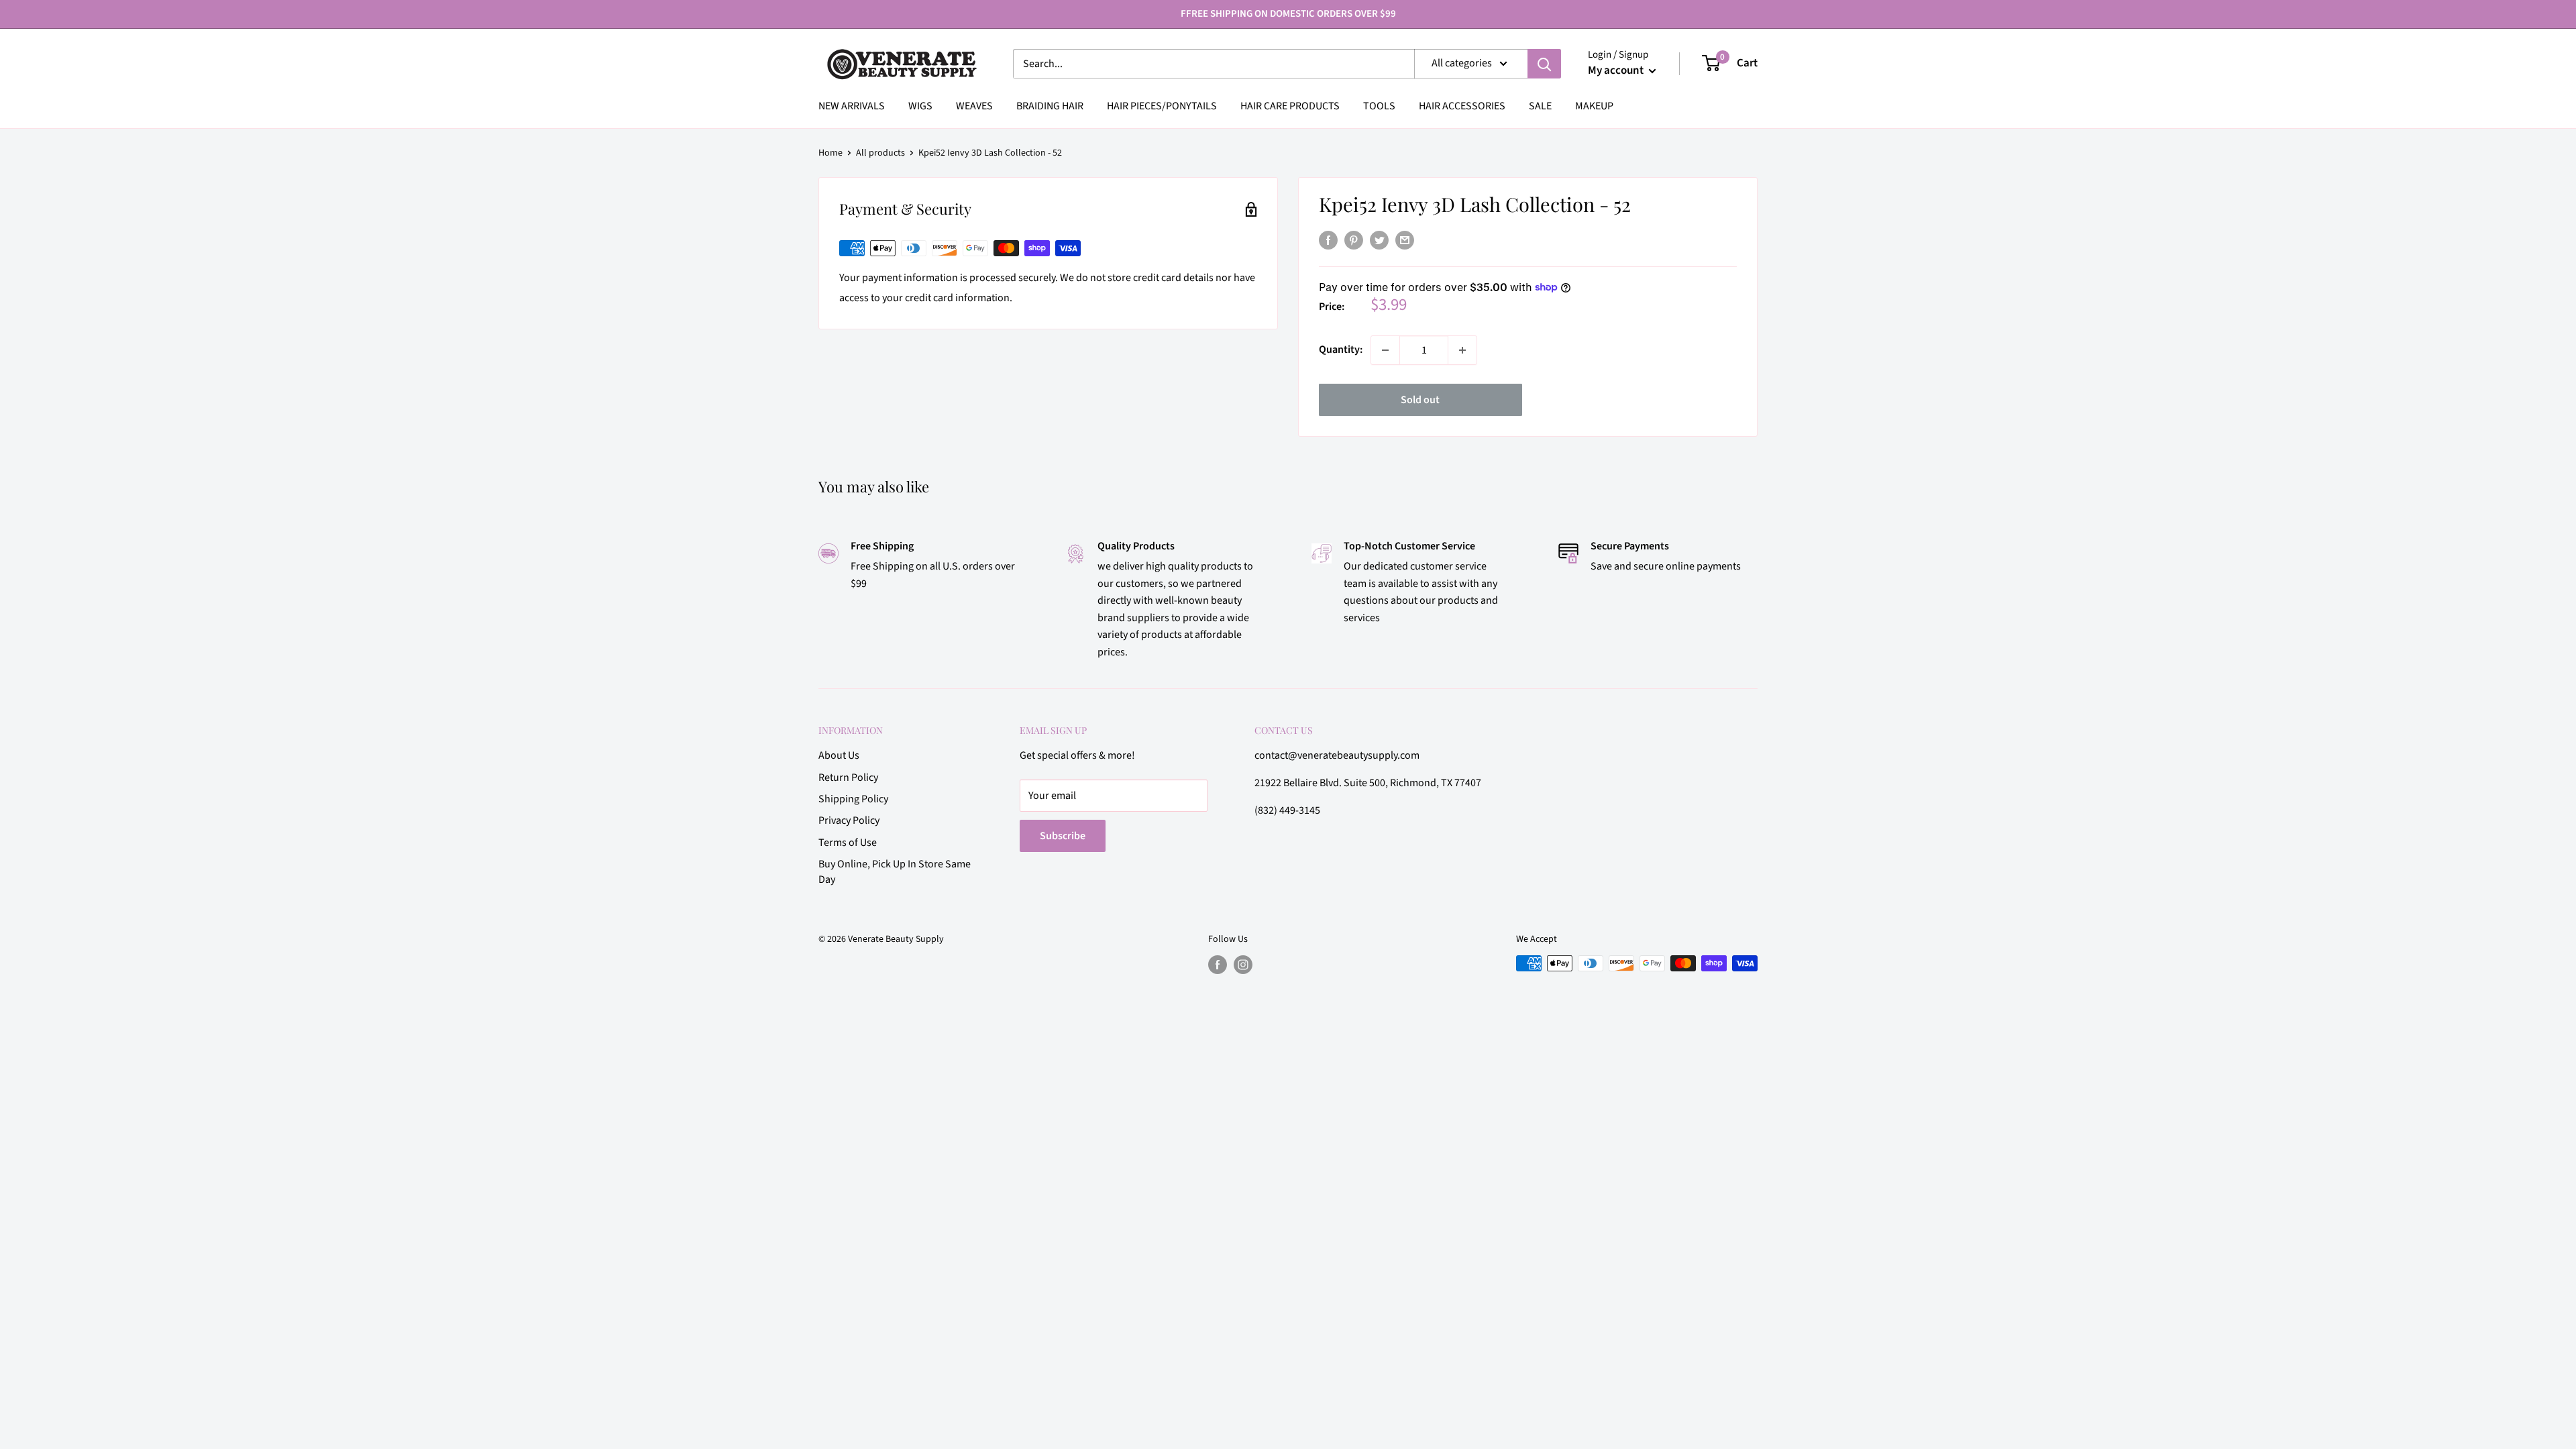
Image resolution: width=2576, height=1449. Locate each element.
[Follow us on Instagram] (1243, 965)
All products (880, 153)
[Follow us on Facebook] (1218, 965)
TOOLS (1379, 106)
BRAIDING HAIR (1050, 106)
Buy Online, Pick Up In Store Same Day (895, 871)
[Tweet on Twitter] (1379, 240)
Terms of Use (848, 843)
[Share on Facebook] (1328, 240)
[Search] (1544, 64)
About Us (839, 755)
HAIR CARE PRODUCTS (1290, 106)
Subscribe (1063, 836)
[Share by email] (1405, 240)
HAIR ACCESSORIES (1462, 106)
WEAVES (974, 106)
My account (1617, 70)
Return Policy (848, 777)
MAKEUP (1594, 106)
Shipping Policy (853, 799)
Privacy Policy (849, 820)
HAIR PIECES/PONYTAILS (1162, 106)
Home (830, 153)
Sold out (1420, 400)
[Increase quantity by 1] (1462, 350)
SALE (1540, 106)
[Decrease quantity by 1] (1385, 350)
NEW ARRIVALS (852, 106)
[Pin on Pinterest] (1354, 240)
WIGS (920, 106)
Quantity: (1341, 350)
